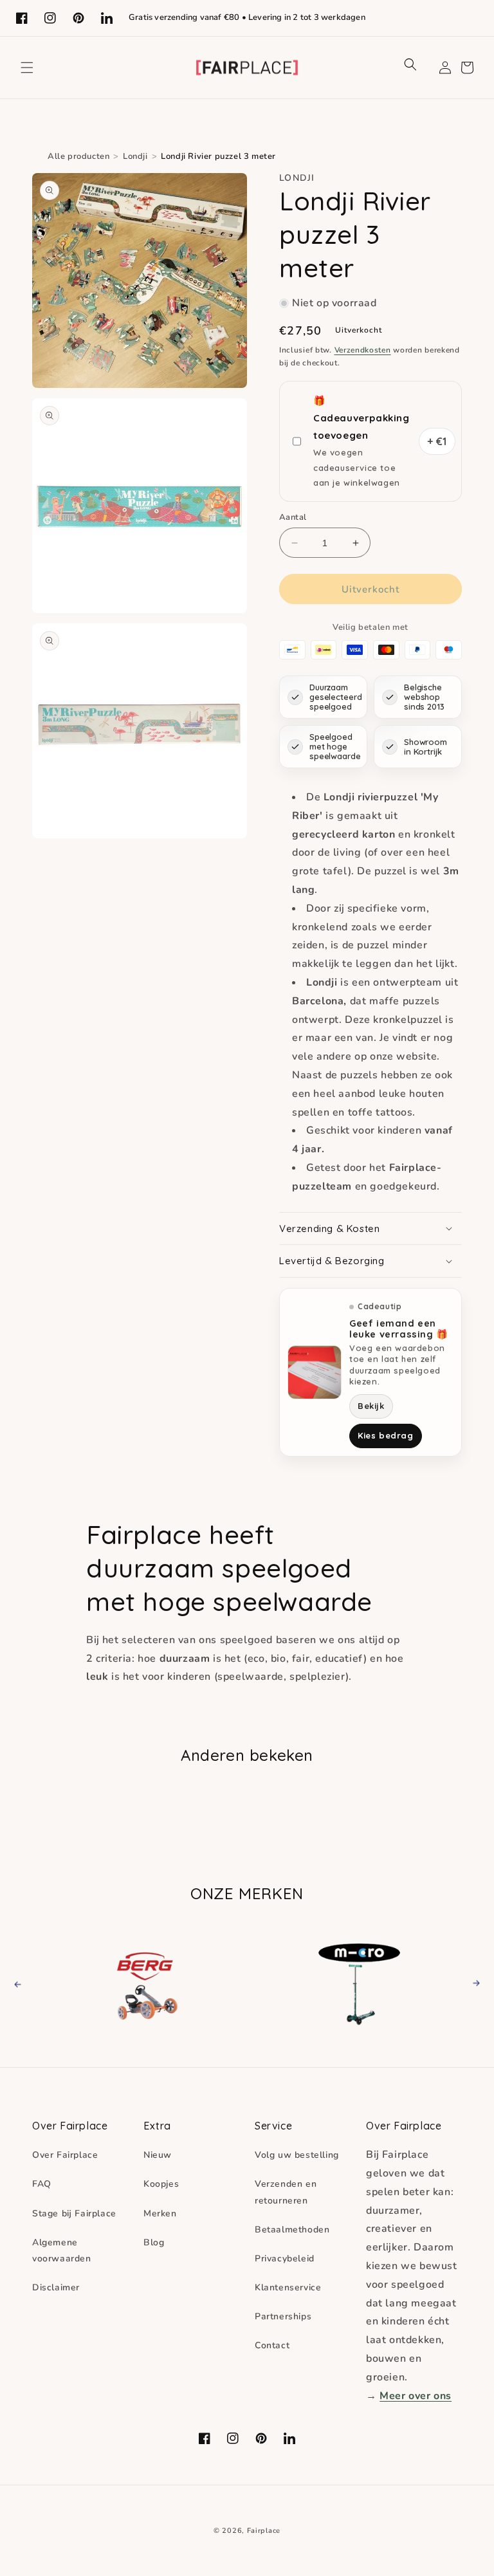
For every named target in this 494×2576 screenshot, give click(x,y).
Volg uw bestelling (297, 2155)
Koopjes (161, 2184)
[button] (27, 68)
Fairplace (264, 2531)
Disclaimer (56, 2287)
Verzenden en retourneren (286, 2192)
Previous (29, 1983)
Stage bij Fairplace (74, 2213)
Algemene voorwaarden (62, 2250)
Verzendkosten (363, 350)
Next (472, 1983)
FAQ (42, 2184)
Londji (135, 156)
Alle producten (78, 156)
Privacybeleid (285, 2259)
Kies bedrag (386, 1435)
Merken (160, 2213)
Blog (154, 2242)
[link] (150, 1983)
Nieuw (158, 2155)
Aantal (293, 517)
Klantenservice (288, 2287)
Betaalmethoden (292, 2230)
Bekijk (371, 1406)
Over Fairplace (65, 2155)
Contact (272, 2345)
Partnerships (283, 2316)
